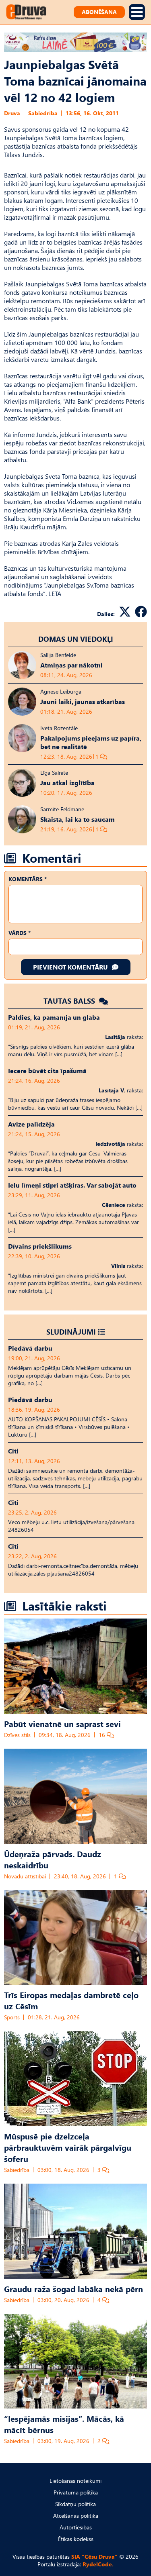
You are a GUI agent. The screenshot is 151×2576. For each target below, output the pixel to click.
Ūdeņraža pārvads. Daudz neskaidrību (53, 1859)
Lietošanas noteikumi (75, 2481)
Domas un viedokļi (76, 639)
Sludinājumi (71, 1332)
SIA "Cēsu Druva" (94, 2557)
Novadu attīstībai (25, 1876)
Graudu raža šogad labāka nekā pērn (73, 2288)
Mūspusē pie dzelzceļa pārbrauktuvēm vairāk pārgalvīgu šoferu (68, 2147)
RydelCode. (98, 2564)
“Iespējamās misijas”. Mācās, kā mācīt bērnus (64, 2424)
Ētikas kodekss (76, 2539)
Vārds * (20, 933)
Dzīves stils (17, 1735)
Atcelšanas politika (76, 2516)
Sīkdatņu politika (75, 2504)
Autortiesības (76, 2527)
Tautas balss (70, 1001)
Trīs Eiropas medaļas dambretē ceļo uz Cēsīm (71, 2000)
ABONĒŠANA (99, 12)
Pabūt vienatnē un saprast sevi (62, 1723)
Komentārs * (28, 879)
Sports (12, 2017)
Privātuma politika (76, 2492)
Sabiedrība (43, 113)
